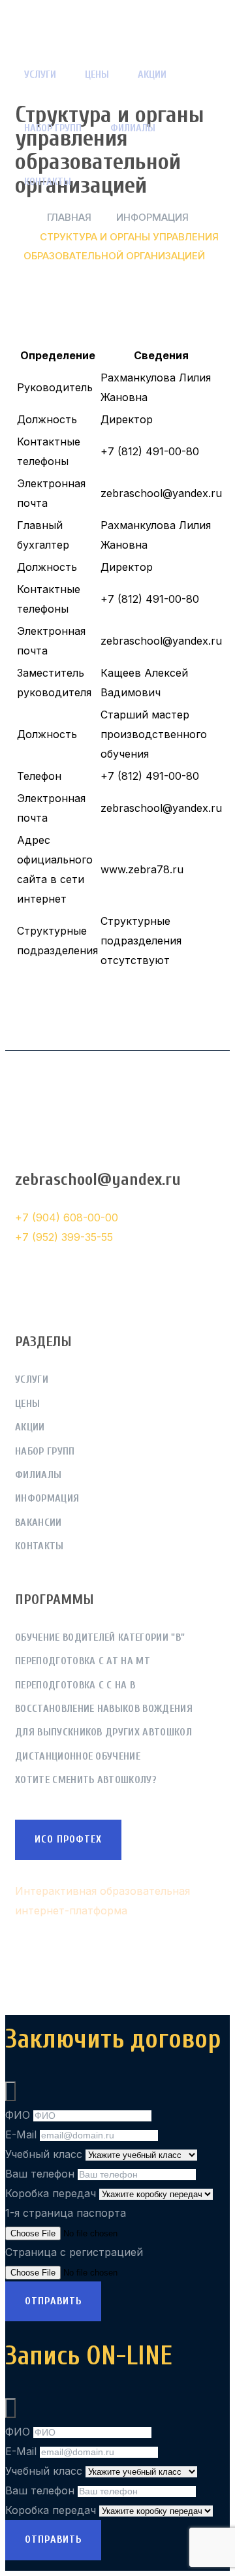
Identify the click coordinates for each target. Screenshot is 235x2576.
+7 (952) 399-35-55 (64, 1237)
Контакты (48, 182)
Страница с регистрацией (74, 2252)
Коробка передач (51, 2193)
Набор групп (53, 128)
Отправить (53, 2301)
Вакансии (39, 1522)
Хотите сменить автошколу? (86, 1780)
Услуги (40, 74)
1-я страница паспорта (66, 2213)
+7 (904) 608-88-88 (90, 1144)
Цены (97, 74)
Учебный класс (44, 2154)
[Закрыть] (10, 2091)
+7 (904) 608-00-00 (67, 1217)
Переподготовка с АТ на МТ (83, 1661)
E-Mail (21, 2134)
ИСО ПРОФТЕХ (68, 1839)
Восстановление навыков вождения (104, 1709)
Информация (47, 1498)
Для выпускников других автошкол (103, 1732)
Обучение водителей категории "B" (100, 1637)
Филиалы (133, 128)
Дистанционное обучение (78, 1756)
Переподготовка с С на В (75, 1685)
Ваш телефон (40, 2174)
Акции (152, 74)
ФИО (18, 2115)
